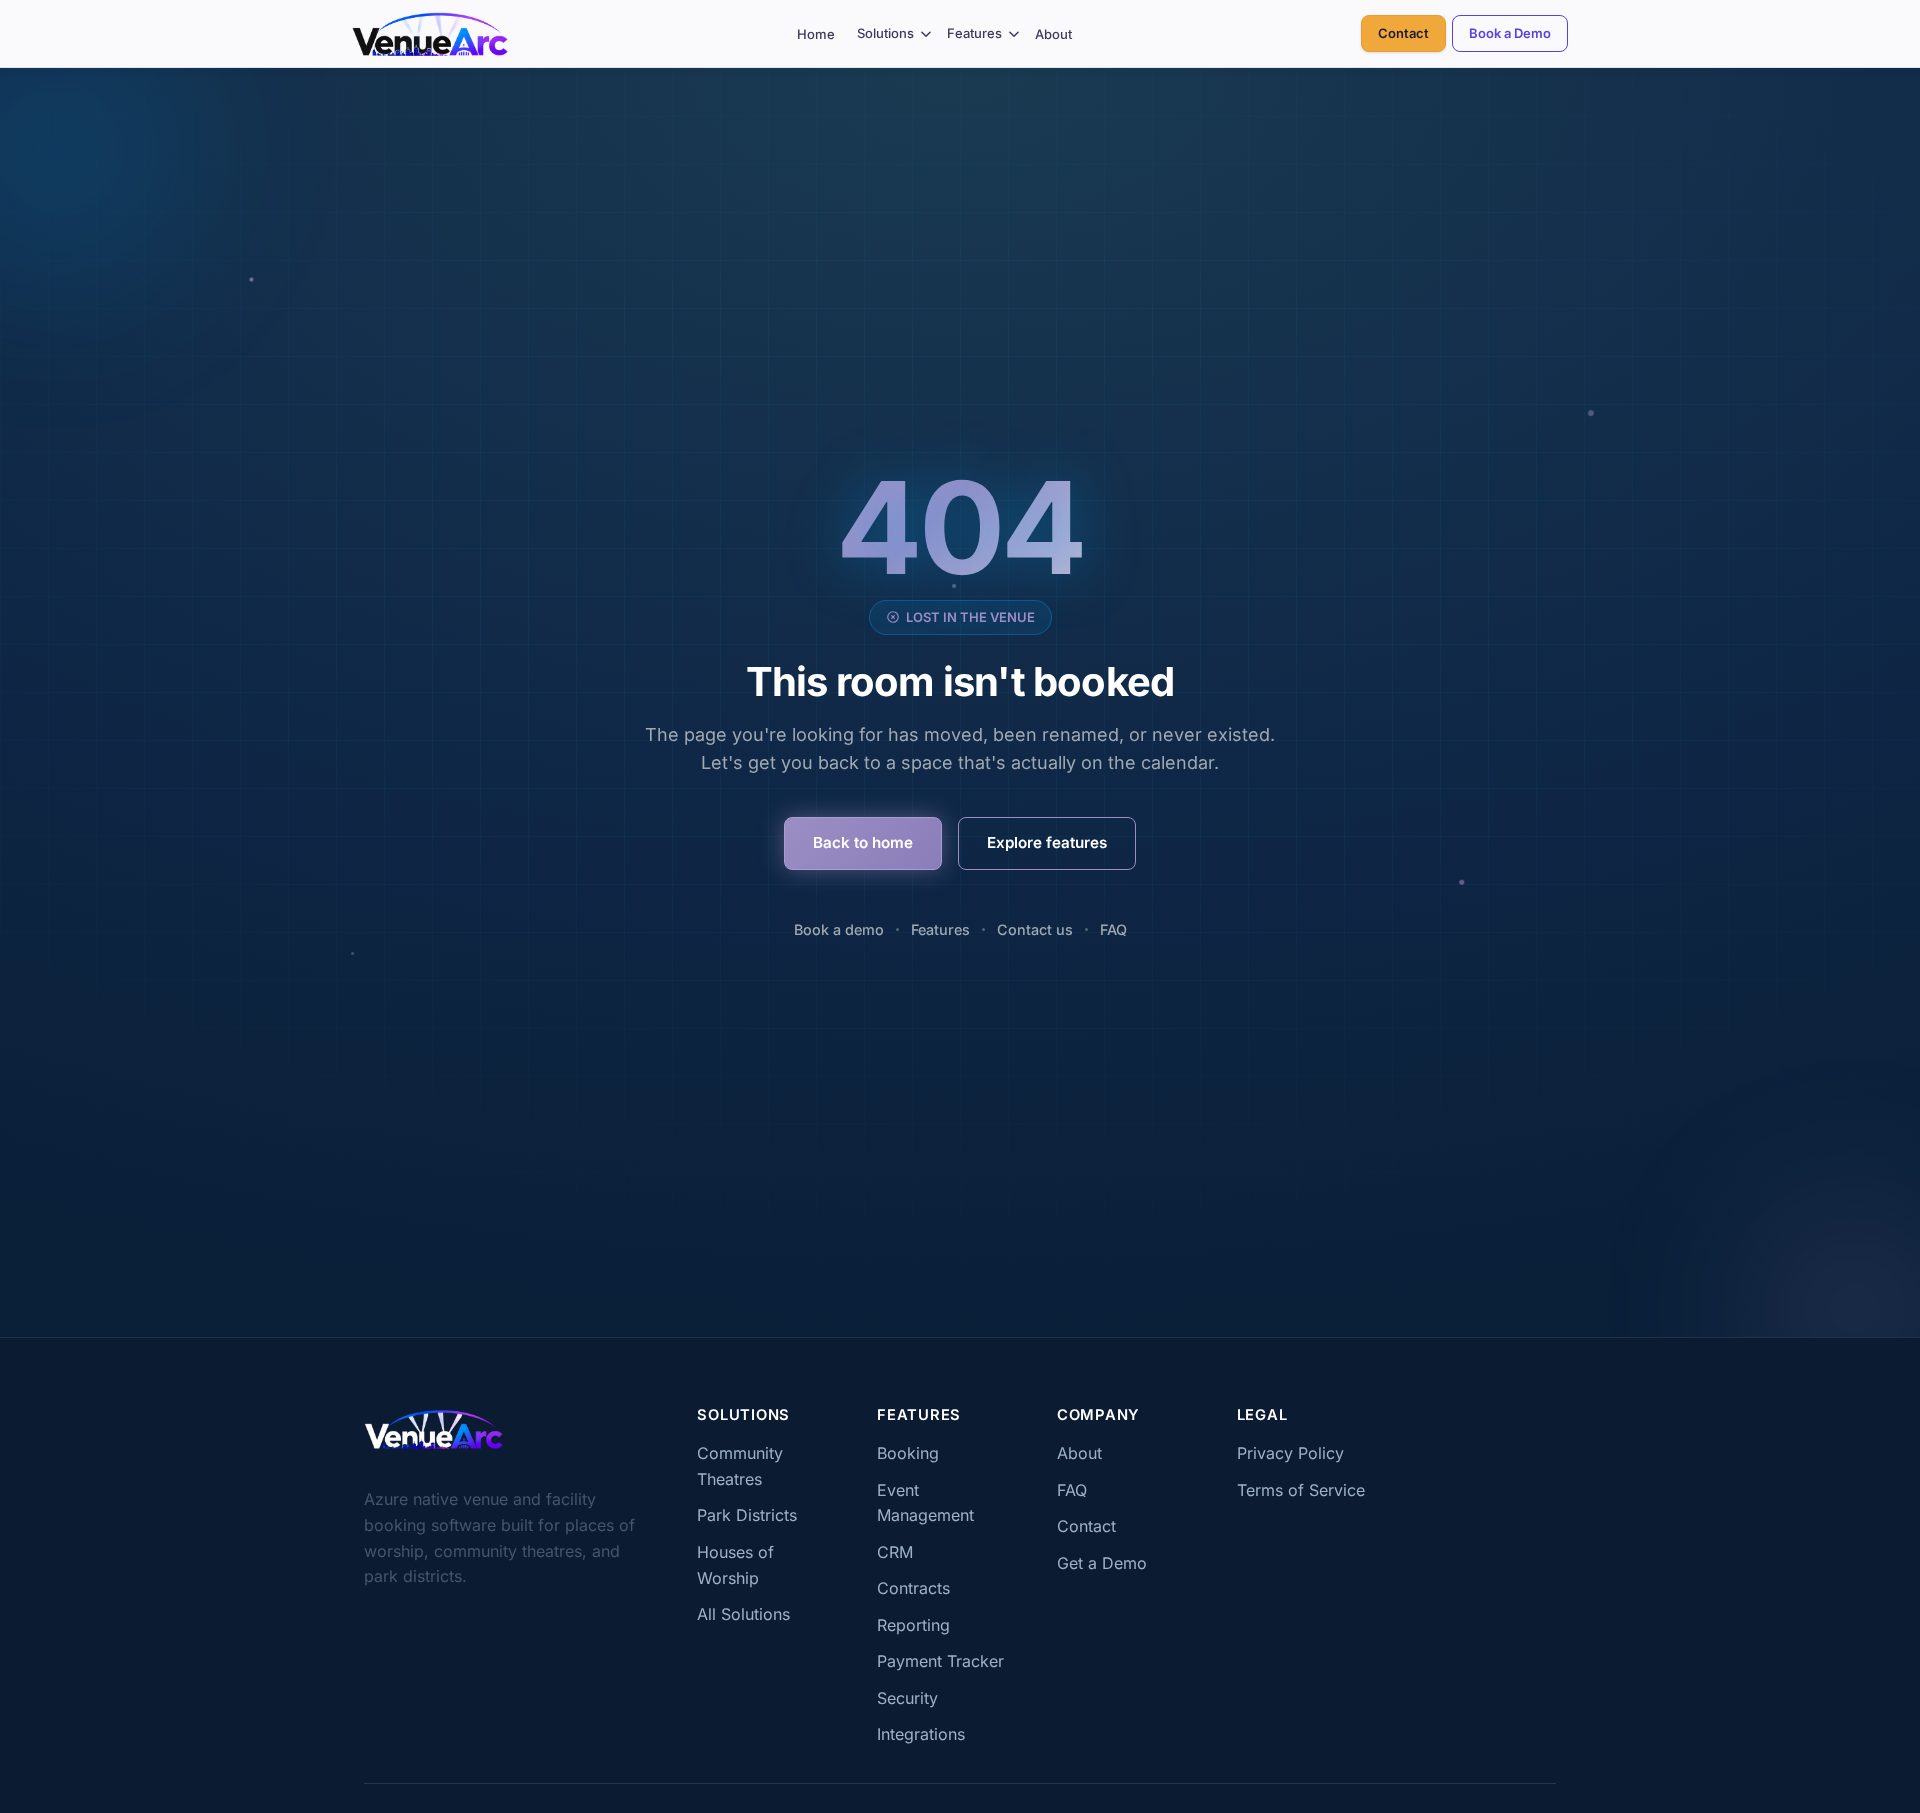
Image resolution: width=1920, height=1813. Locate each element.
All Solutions (743, 1614)
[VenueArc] (433, 1429)
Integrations (921, 1734)
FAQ (1113, 929)
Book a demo (839, 929)
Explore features (1047, 842)
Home (816, 34)
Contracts (913, 1588)
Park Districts (747, 1515)
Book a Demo (1510, 33)
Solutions (885, 33)
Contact (1403, 33)
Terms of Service (1301, 1490)
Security (907, 1698)
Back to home (863, 842)
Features (974, 33)
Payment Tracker (940, 1661)
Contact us (1035, 929)
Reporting (913, 1625)
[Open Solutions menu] (926, 33)
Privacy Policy (1290, 1453)
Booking (908, 1453)
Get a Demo (1102, 1563)
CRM (895, 1552)
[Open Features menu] (1014, 33)
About (1053, 34)
